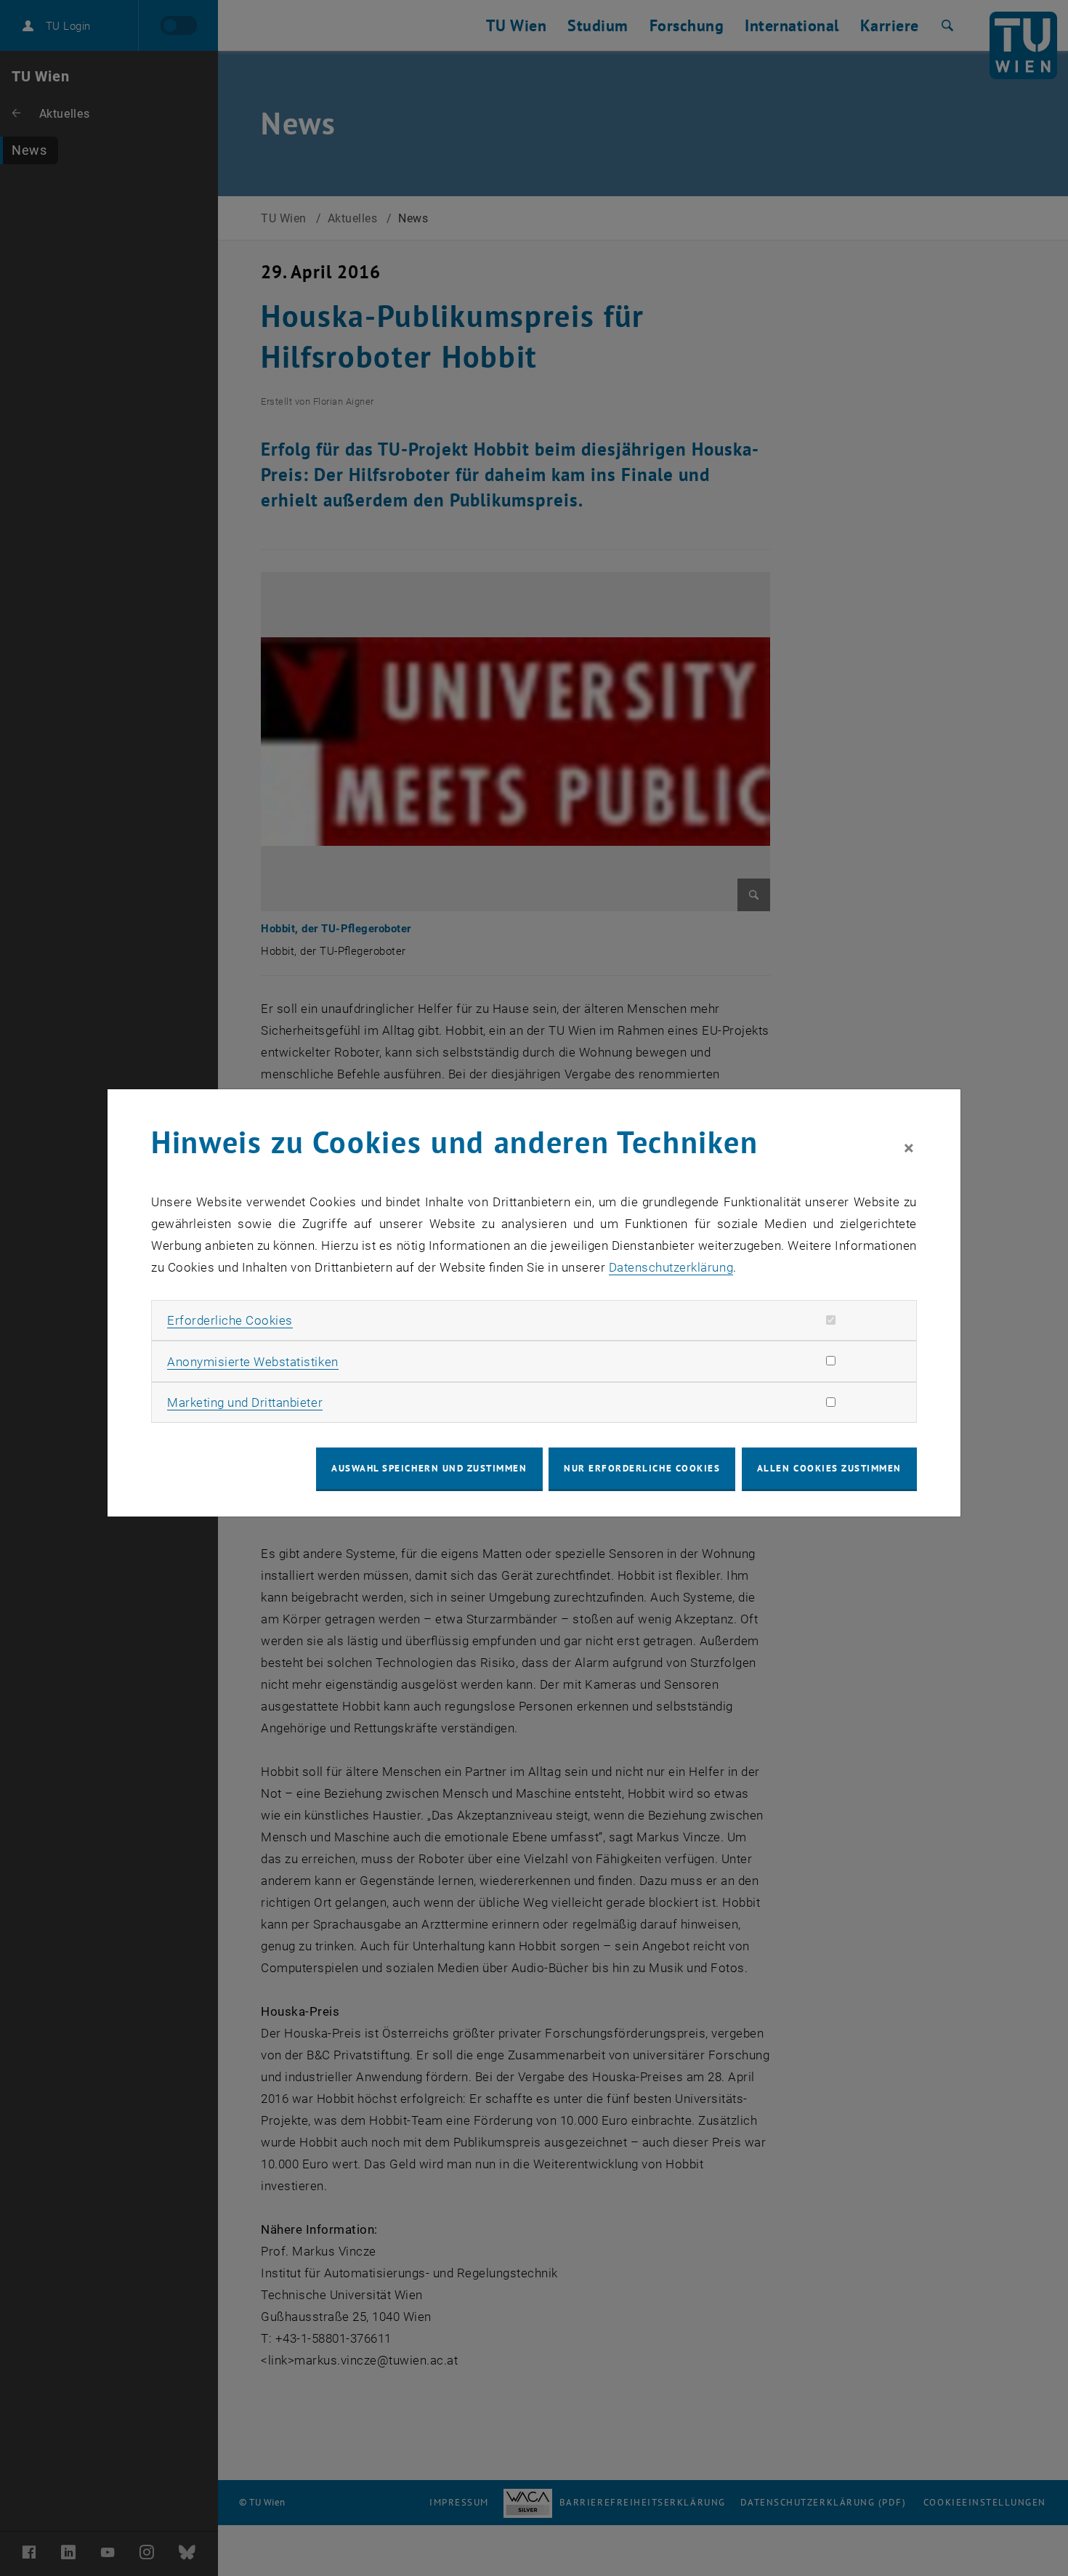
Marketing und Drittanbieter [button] (245, 1402)
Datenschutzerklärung (671, 1267)
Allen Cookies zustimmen (829, 1468)
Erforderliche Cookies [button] (230, 1320)
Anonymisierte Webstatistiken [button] (252, 1362)
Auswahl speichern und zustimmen (429, 1468)
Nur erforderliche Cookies (642, 1468)
